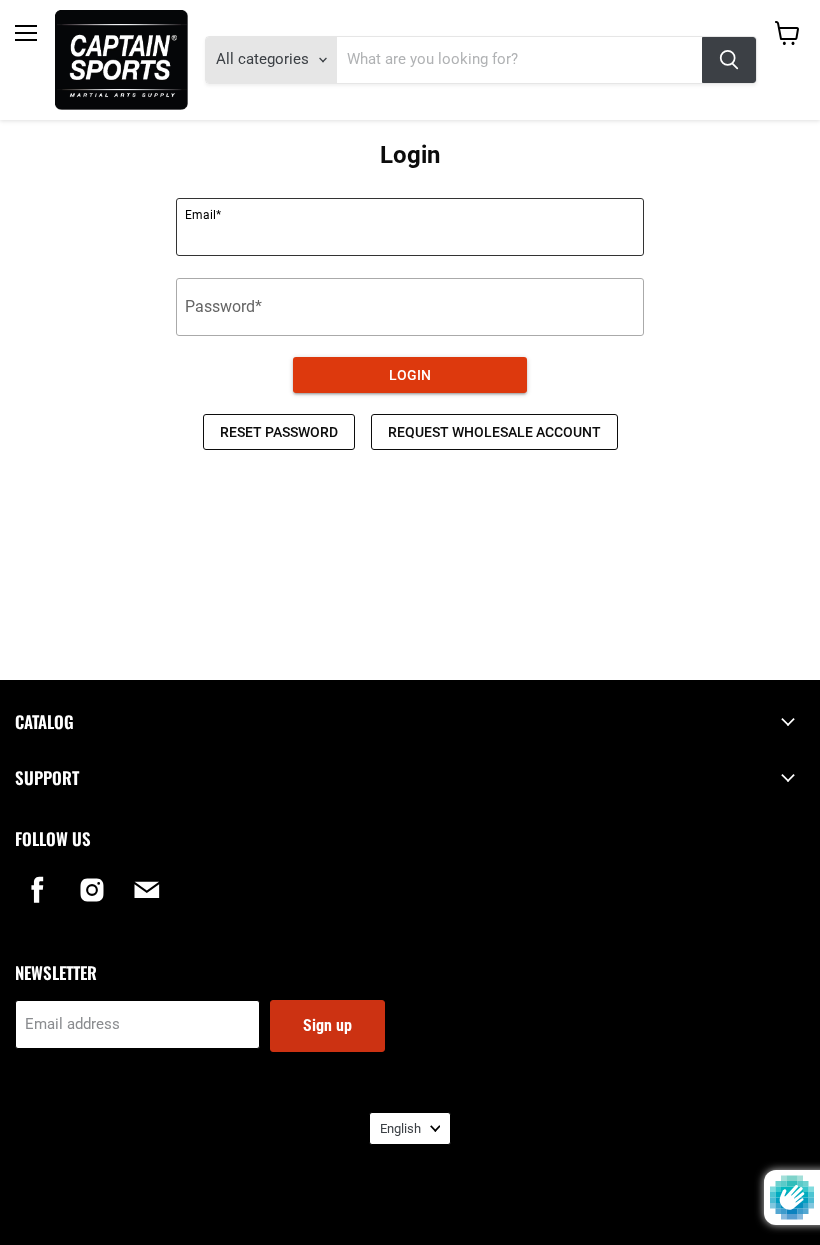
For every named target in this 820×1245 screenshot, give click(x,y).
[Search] (729, 60)
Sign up (327, 1025)
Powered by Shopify (410, 1205)
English (400, 1128)
